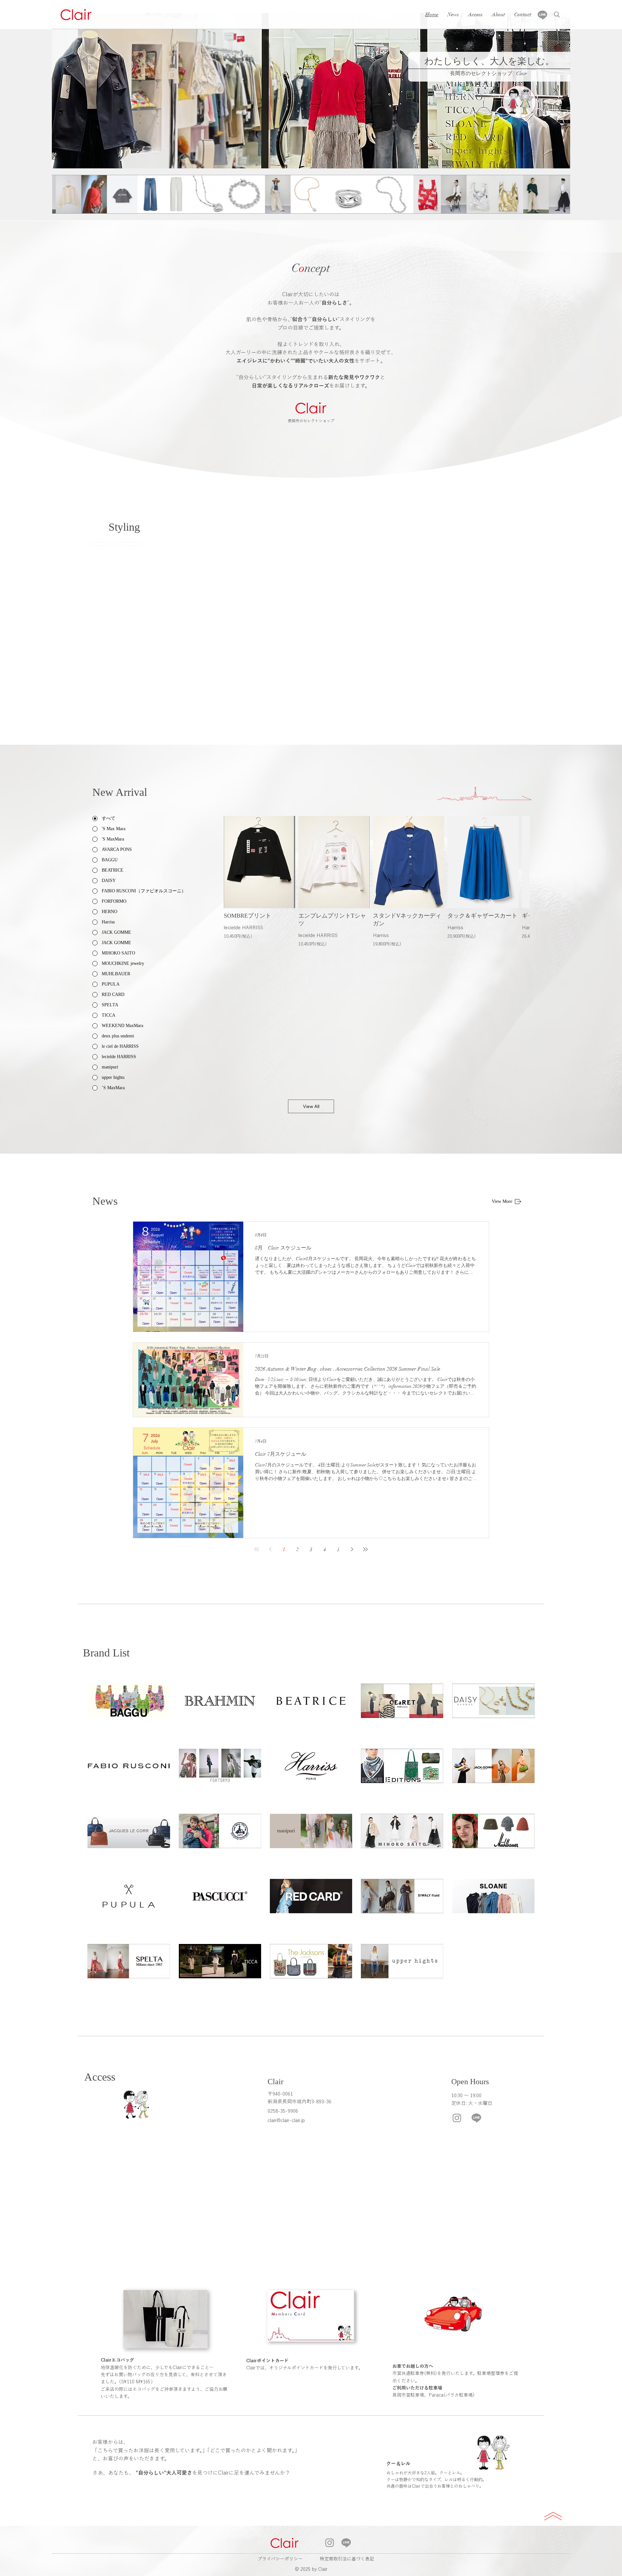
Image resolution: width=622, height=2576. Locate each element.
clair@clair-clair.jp (286, 2120)
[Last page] (365, 1549)
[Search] (557, 15)
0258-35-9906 (283, 2111)
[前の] (67, 91)
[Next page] (352, 1549)
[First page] (257, 1549)
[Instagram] (457, 2118)
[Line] (542, 15)
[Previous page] (270, 1549)
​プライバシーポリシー (280, 2559)
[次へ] (555, 91)
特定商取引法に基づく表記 (347, 2559)
